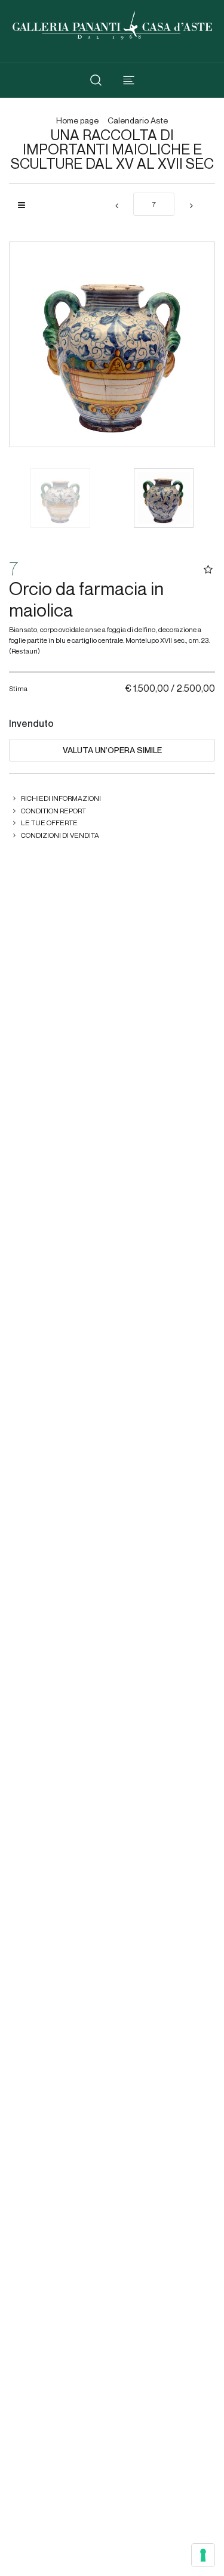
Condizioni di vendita (60, 835)
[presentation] (30, 345)
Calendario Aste (138, 121)
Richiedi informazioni (61, 798)
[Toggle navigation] (129, 80)
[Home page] (112, 24)
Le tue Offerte (49, 823)
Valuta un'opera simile (112, 750)
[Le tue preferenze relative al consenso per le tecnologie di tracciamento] (203, 2555)
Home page (77, 121)
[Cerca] (96, 80)
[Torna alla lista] (26, 205)
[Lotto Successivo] (191, 206)
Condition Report (53, 811)
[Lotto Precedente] (116, 206)
